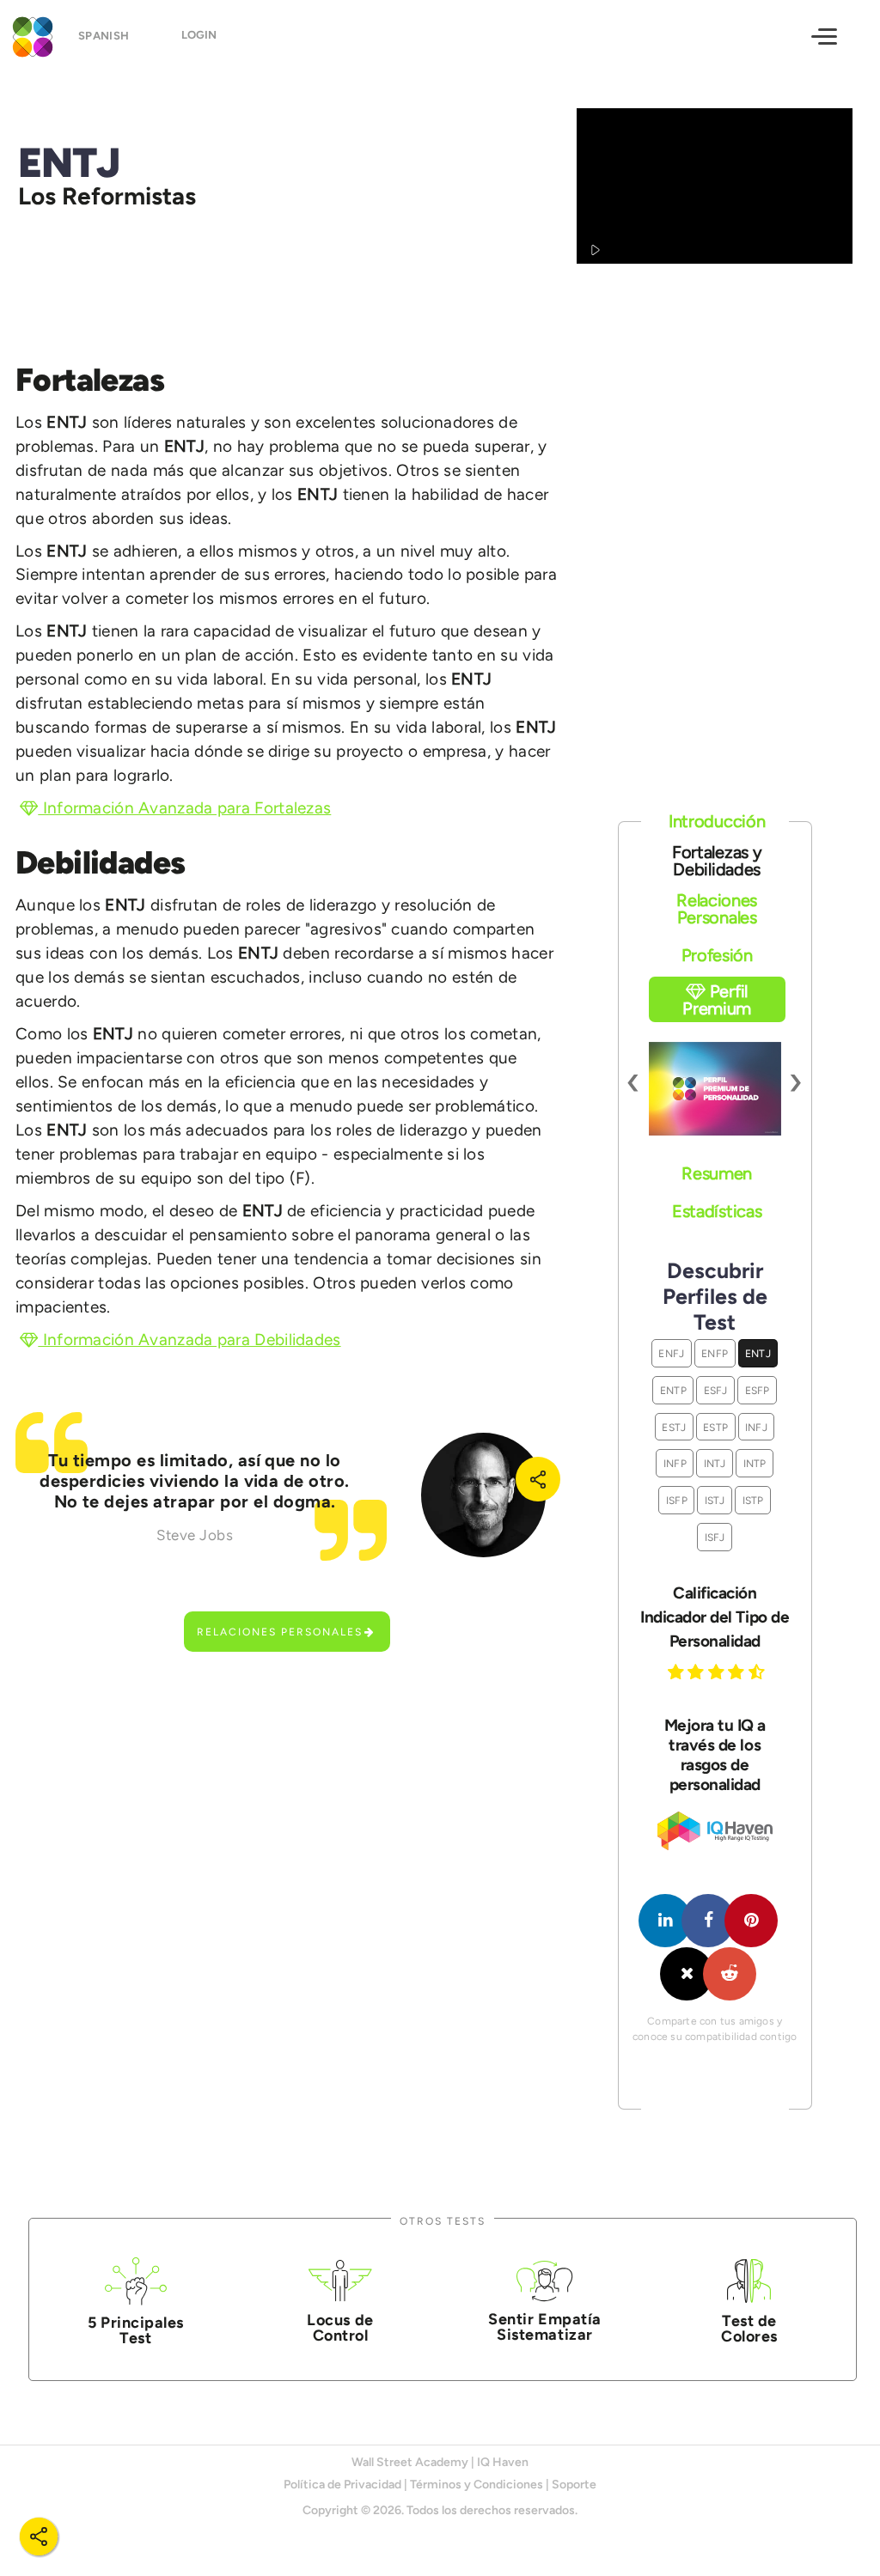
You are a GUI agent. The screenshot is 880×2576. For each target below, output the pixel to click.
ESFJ (716, 1390)
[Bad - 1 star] (678, 1672)
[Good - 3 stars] (718, 1672)
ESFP (758, 1390)
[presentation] (634, 1080)
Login (199, 35)
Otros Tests (443, 2221)
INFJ (756, 1427)
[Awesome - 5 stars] (759, 1672)
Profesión (717, 955)
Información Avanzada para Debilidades (189, 1340)
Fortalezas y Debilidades (717, 861)
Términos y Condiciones (477, 2485)
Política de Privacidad (342, 2485)
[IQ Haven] (715, 1846)
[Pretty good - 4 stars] (738, 1672)
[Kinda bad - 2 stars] (698, 1672)
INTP (755, 1463)
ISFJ (715, 1537)
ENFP (715, 1353)
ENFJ (671, 1353)
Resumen (717, 1173)
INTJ (715, 1463)
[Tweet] (687, 1974)
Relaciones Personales (280, 1632)
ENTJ (758, 1353)
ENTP (673, 1390)
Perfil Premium (717, 1000)
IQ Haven (503, 2462)
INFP (675, 1463)
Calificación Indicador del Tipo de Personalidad (715, 1617)
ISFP (677, 1500)
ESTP (715, 1427)
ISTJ (715, 1500)
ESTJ (674, 1427)
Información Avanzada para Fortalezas (184, 808)
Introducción (717, 821)
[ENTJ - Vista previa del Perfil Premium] (715, 1089)
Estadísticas (717, 1211)
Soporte (574, 2485)
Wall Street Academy (410, 2462)
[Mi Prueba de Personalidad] (30, 35)
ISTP (753, 1500)
